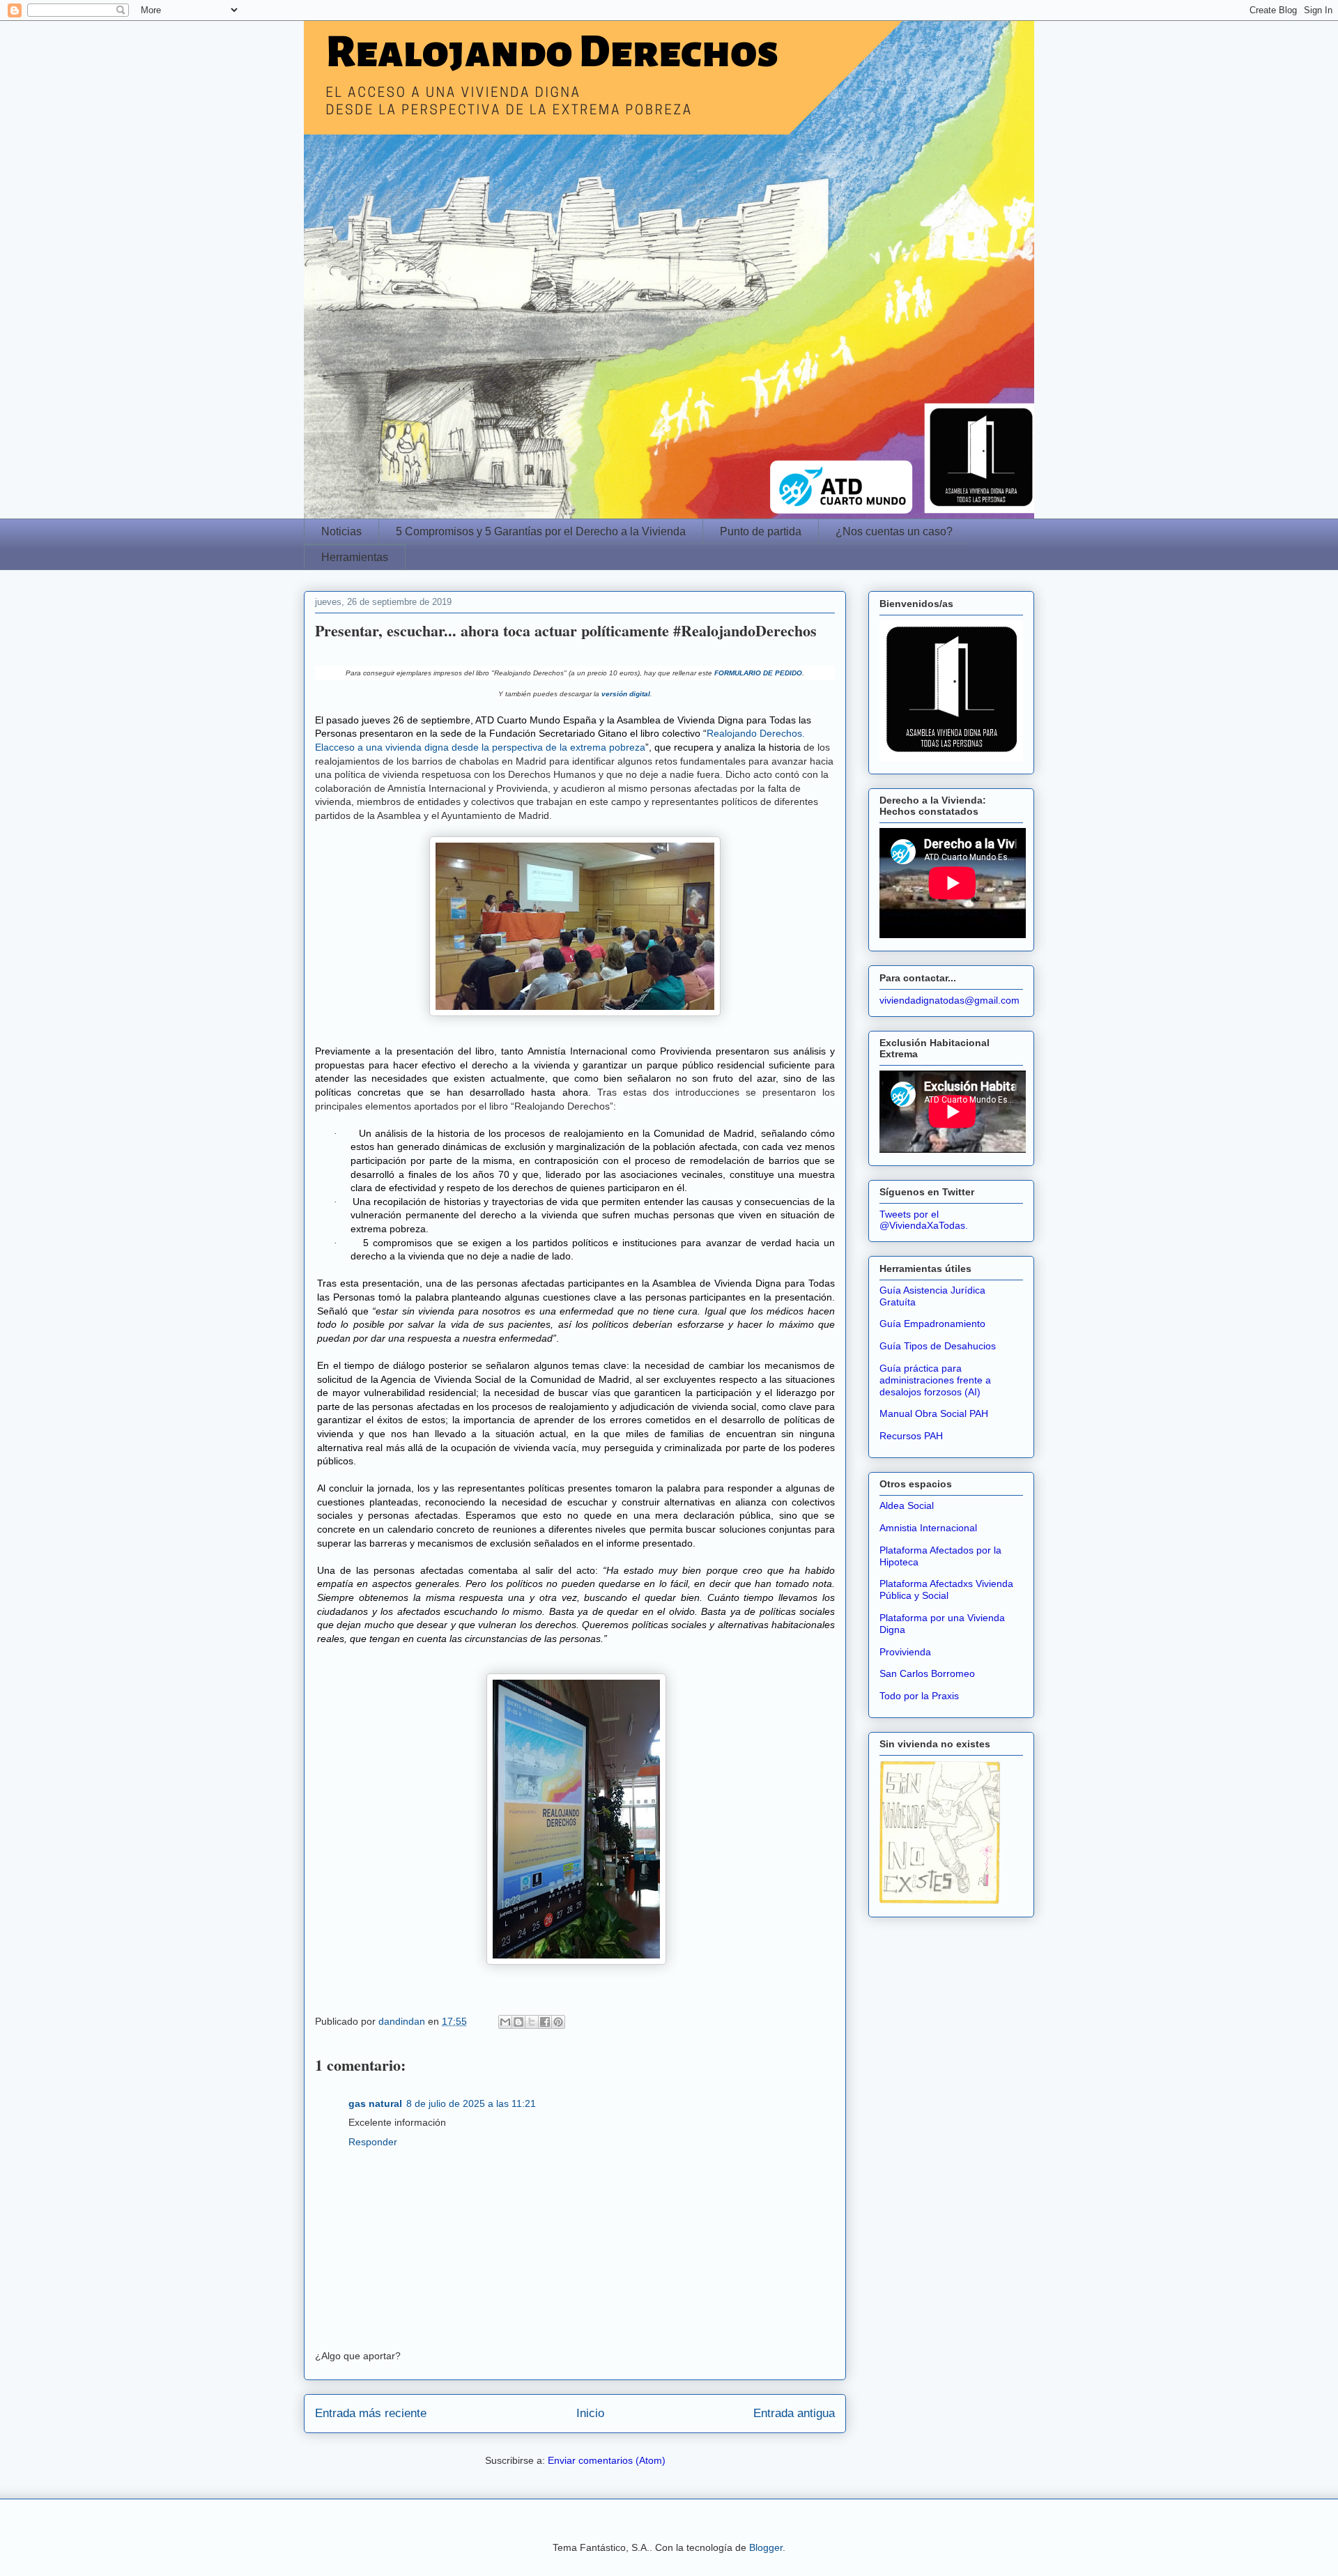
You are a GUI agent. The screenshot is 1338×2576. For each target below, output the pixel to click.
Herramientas (355, 557)
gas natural (375, 2103)
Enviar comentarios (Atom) (607, 2460)
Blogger (766, 2547)
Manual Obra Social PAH (934, 1413)
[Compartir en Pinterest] (558, 2022)
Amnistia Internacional (928, 1528)
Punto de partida (761, 531)
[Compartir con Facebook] (545, 2022)
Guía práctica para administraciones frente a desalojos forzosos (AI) (935, 1380)
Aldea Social (907, 1505)
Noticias (341, 531)
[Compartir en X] (532, 2022)
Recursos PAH (911, 1436)
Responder (373, 2142)
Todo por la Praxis (919, 1696)
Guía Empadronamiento (932, 1324)
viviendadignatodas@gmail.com (949, 1000)
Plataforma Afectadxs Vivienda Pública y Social (946, 1589)
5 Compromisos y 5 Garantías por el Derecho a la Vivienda (541, 531)
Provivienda (905, 1652)
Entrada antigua (794, 2413)
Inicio (590, 2413)
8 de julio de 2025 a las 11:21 (471, 2103)
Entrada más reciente (371, 2413)
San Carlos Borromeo (927, 1673)
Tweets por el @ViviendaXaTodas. (924, 1220)
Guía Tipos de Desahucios (938, 1346)
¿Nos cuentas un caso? (894, 531)
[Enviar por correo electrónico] (505, 2022)
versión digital (626, 694)
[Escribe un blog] (518, 2022)
